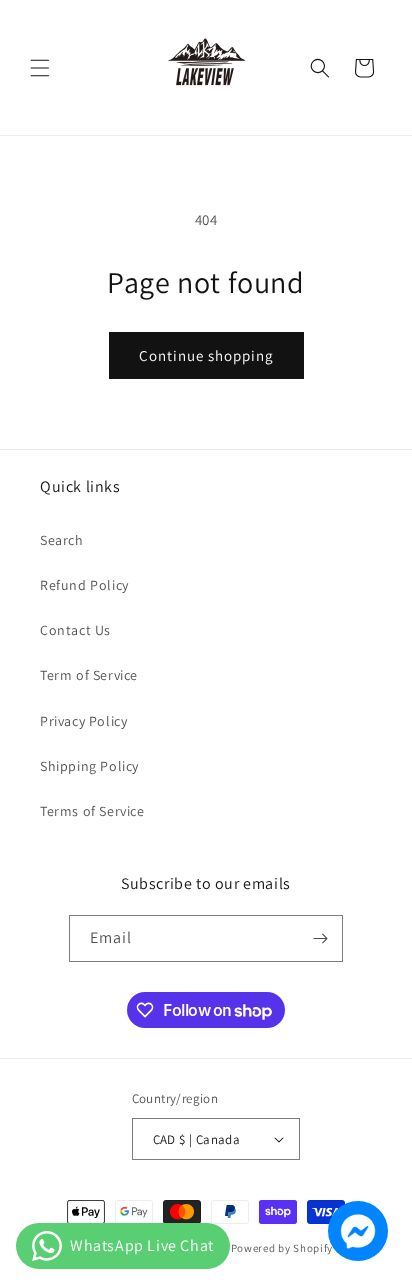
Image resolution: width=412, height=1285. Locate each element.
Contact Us (75, 630)
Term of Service (89, 675)
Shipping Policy (89, 766)
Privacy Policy (83, 721)
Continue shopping (206, 355)
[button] (40, 68)
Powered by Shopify (282, 1248)
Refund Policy (84, 585)
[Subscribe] (320, 938)
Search (62, 540)
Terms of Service (92, 811)
